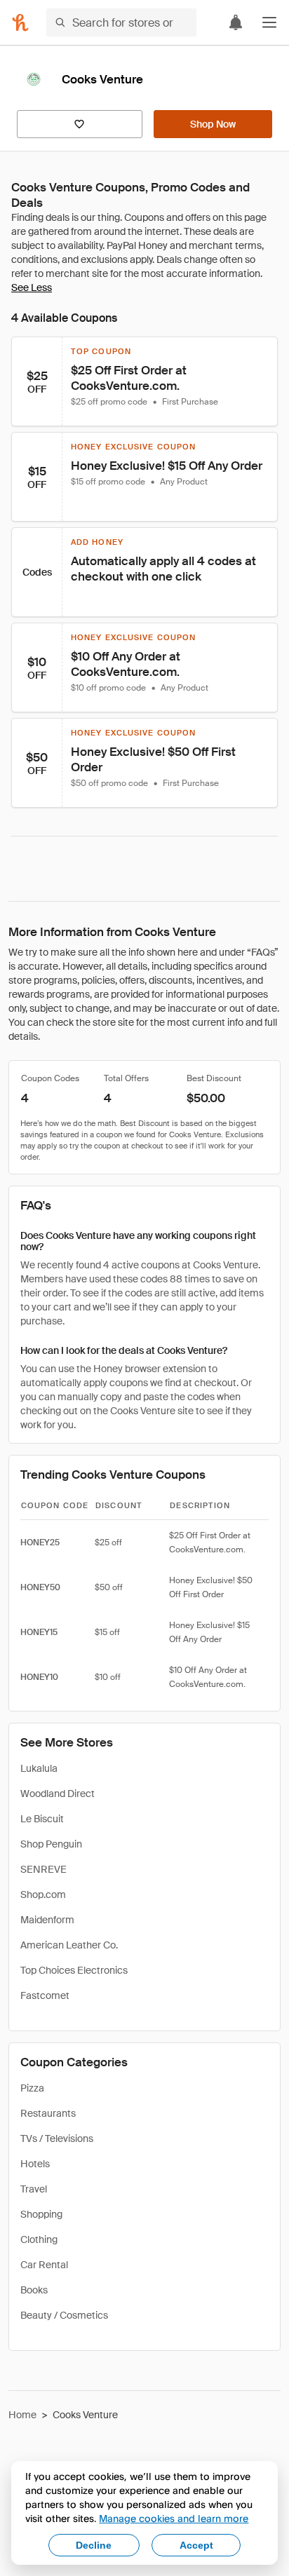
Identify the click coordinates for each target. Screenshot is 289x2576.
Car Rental (44, 2265)
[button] (269, 22)
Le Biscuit (42, 1819)
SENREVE (43, 1869)
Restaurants (48, 2113)
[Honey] (20, 22)
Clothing (39, 2239)
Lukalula (39, 1768)
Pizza (32, 2088)
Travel (34, 2189)
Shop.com (43, 1894)
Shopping (41, 2214)
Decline (94, 2545)
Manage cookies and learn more (174, 2518)
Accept (196, 2545)
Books (34, 2290)
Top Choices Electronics (74, 1970)
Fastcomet (45, 1995)
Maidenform (47, 1920)
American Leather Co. (69, 1945)
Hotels (35, 2164)
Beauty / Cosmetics (64, 2315)
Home (22, 2415)
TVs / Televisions (57, 2138)
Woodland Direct (58, 1794)
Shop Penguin (51, 1844)
